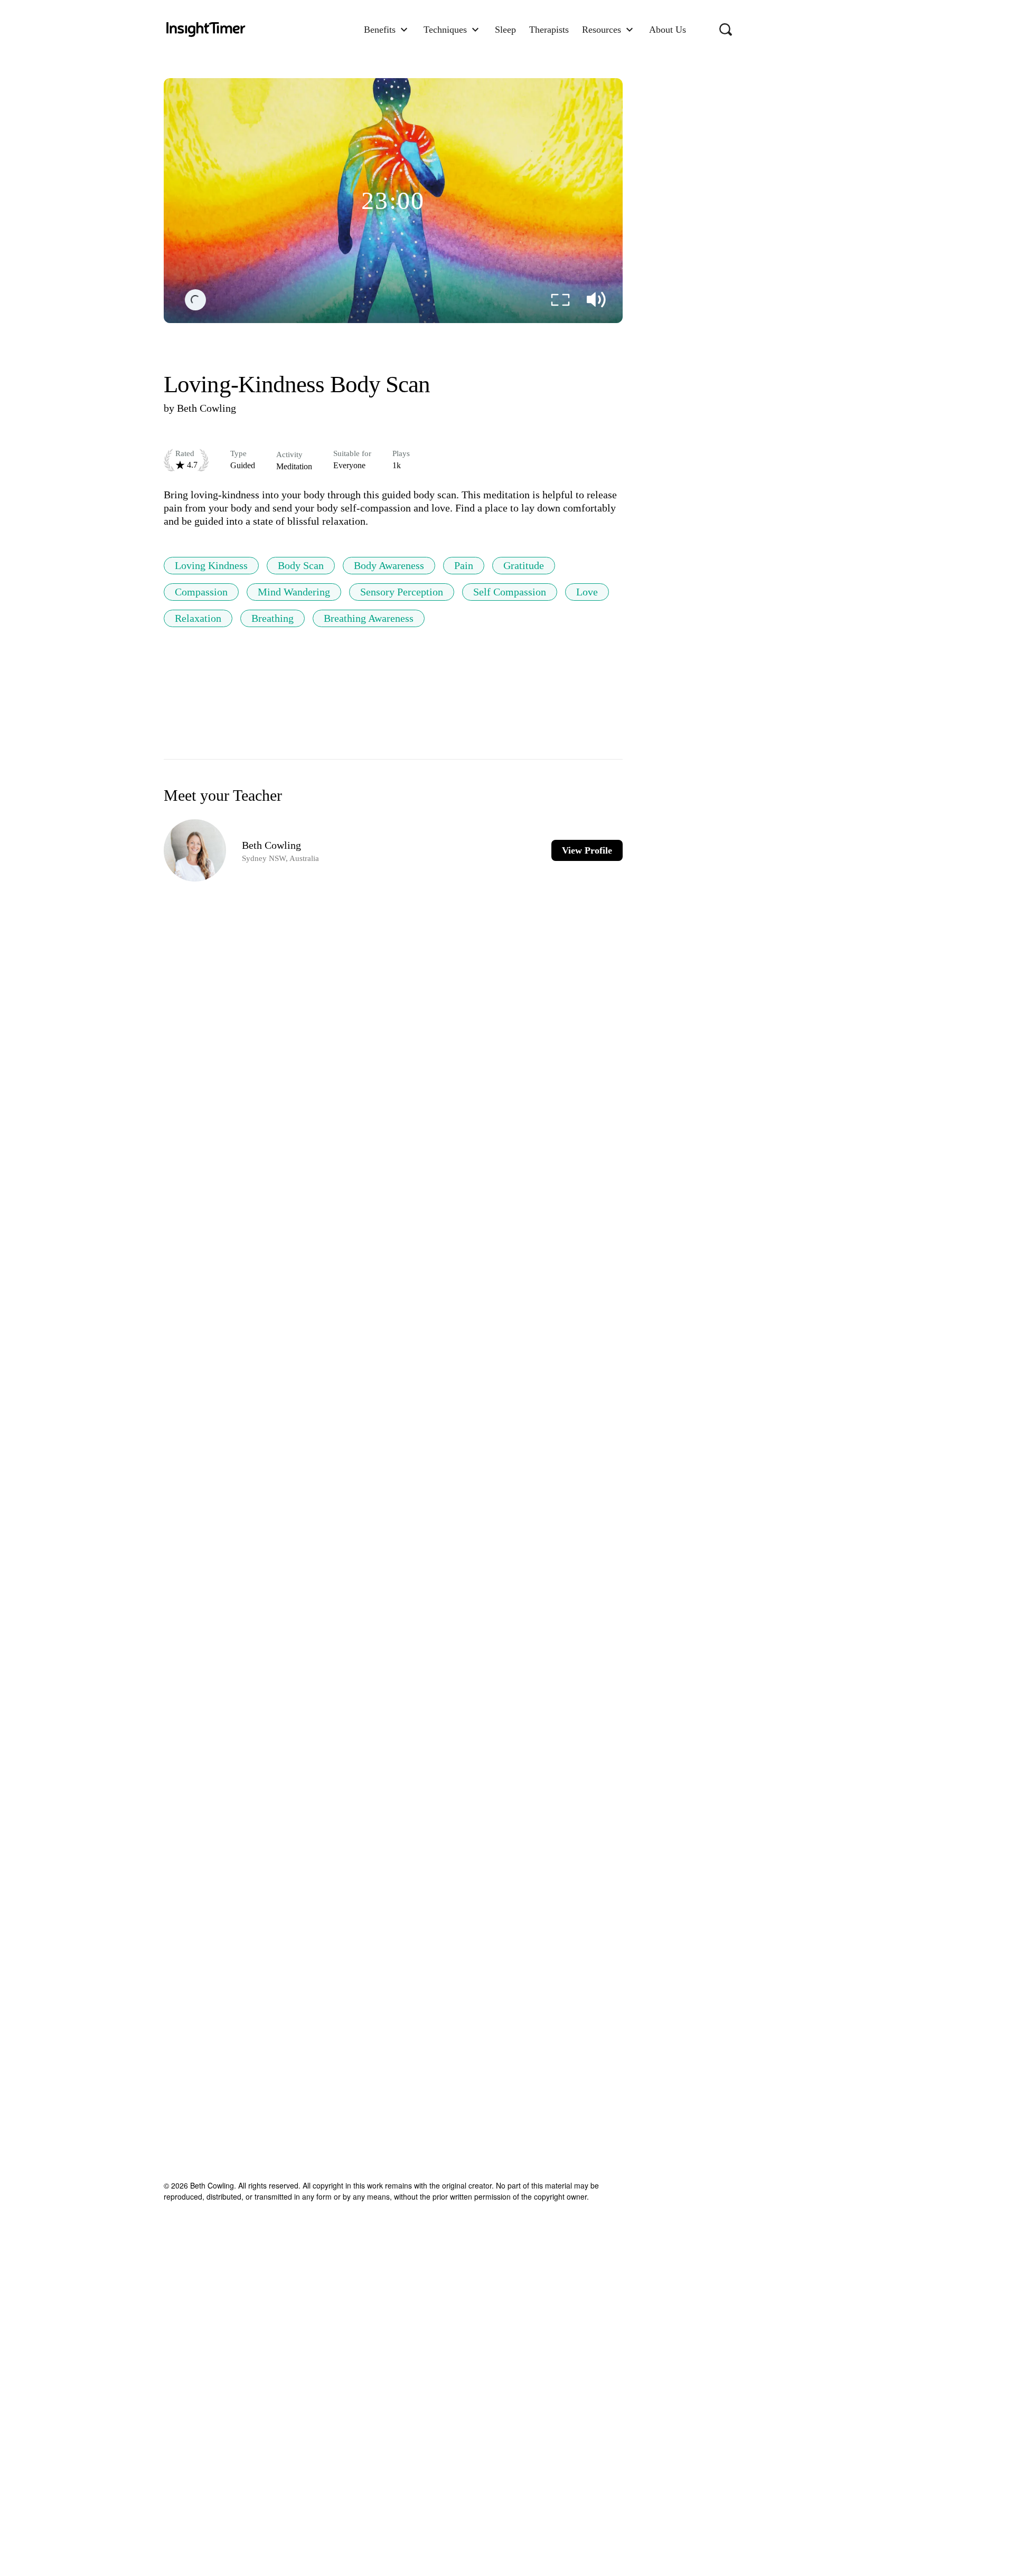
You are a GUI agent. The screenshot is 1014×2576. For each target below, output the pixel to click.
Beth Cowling (206, 408)
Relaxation (198, 618)
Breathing (273, 618)
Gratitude (524, 565)
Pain (464, 565)
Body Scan (301, 565)
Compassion (201, 592)
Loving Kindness (211, 565)
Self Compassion (510, 592)
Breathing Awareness (369, 618)
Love (587, 592)
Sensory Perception (402, 592)
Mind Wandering (294, 592)
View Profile (587, 850)
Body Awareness (389, 565)
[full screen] (560, 300)
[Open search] (726, 30)
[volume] (596, 300)
